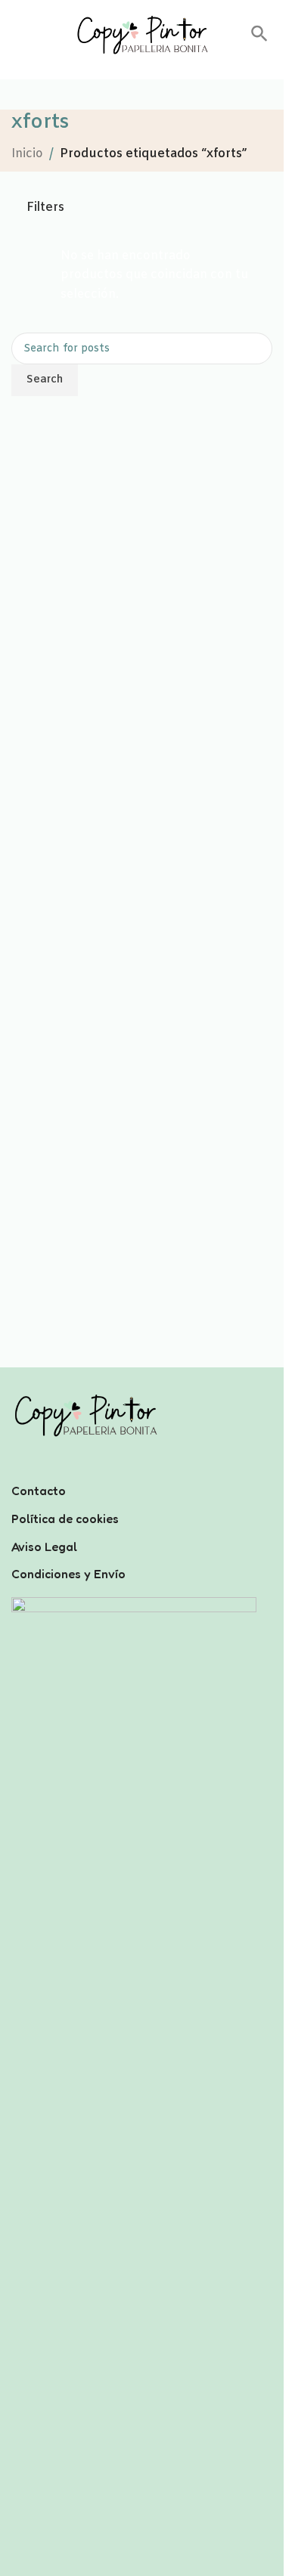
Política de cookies (65, 1519)
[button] (259, 39)
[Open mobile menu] (17, 35)
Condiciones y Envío (68, 1574)
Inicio (27, 154)
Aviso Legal (44, 1547)
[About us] (142, 1471)
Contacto (39, 1491)
